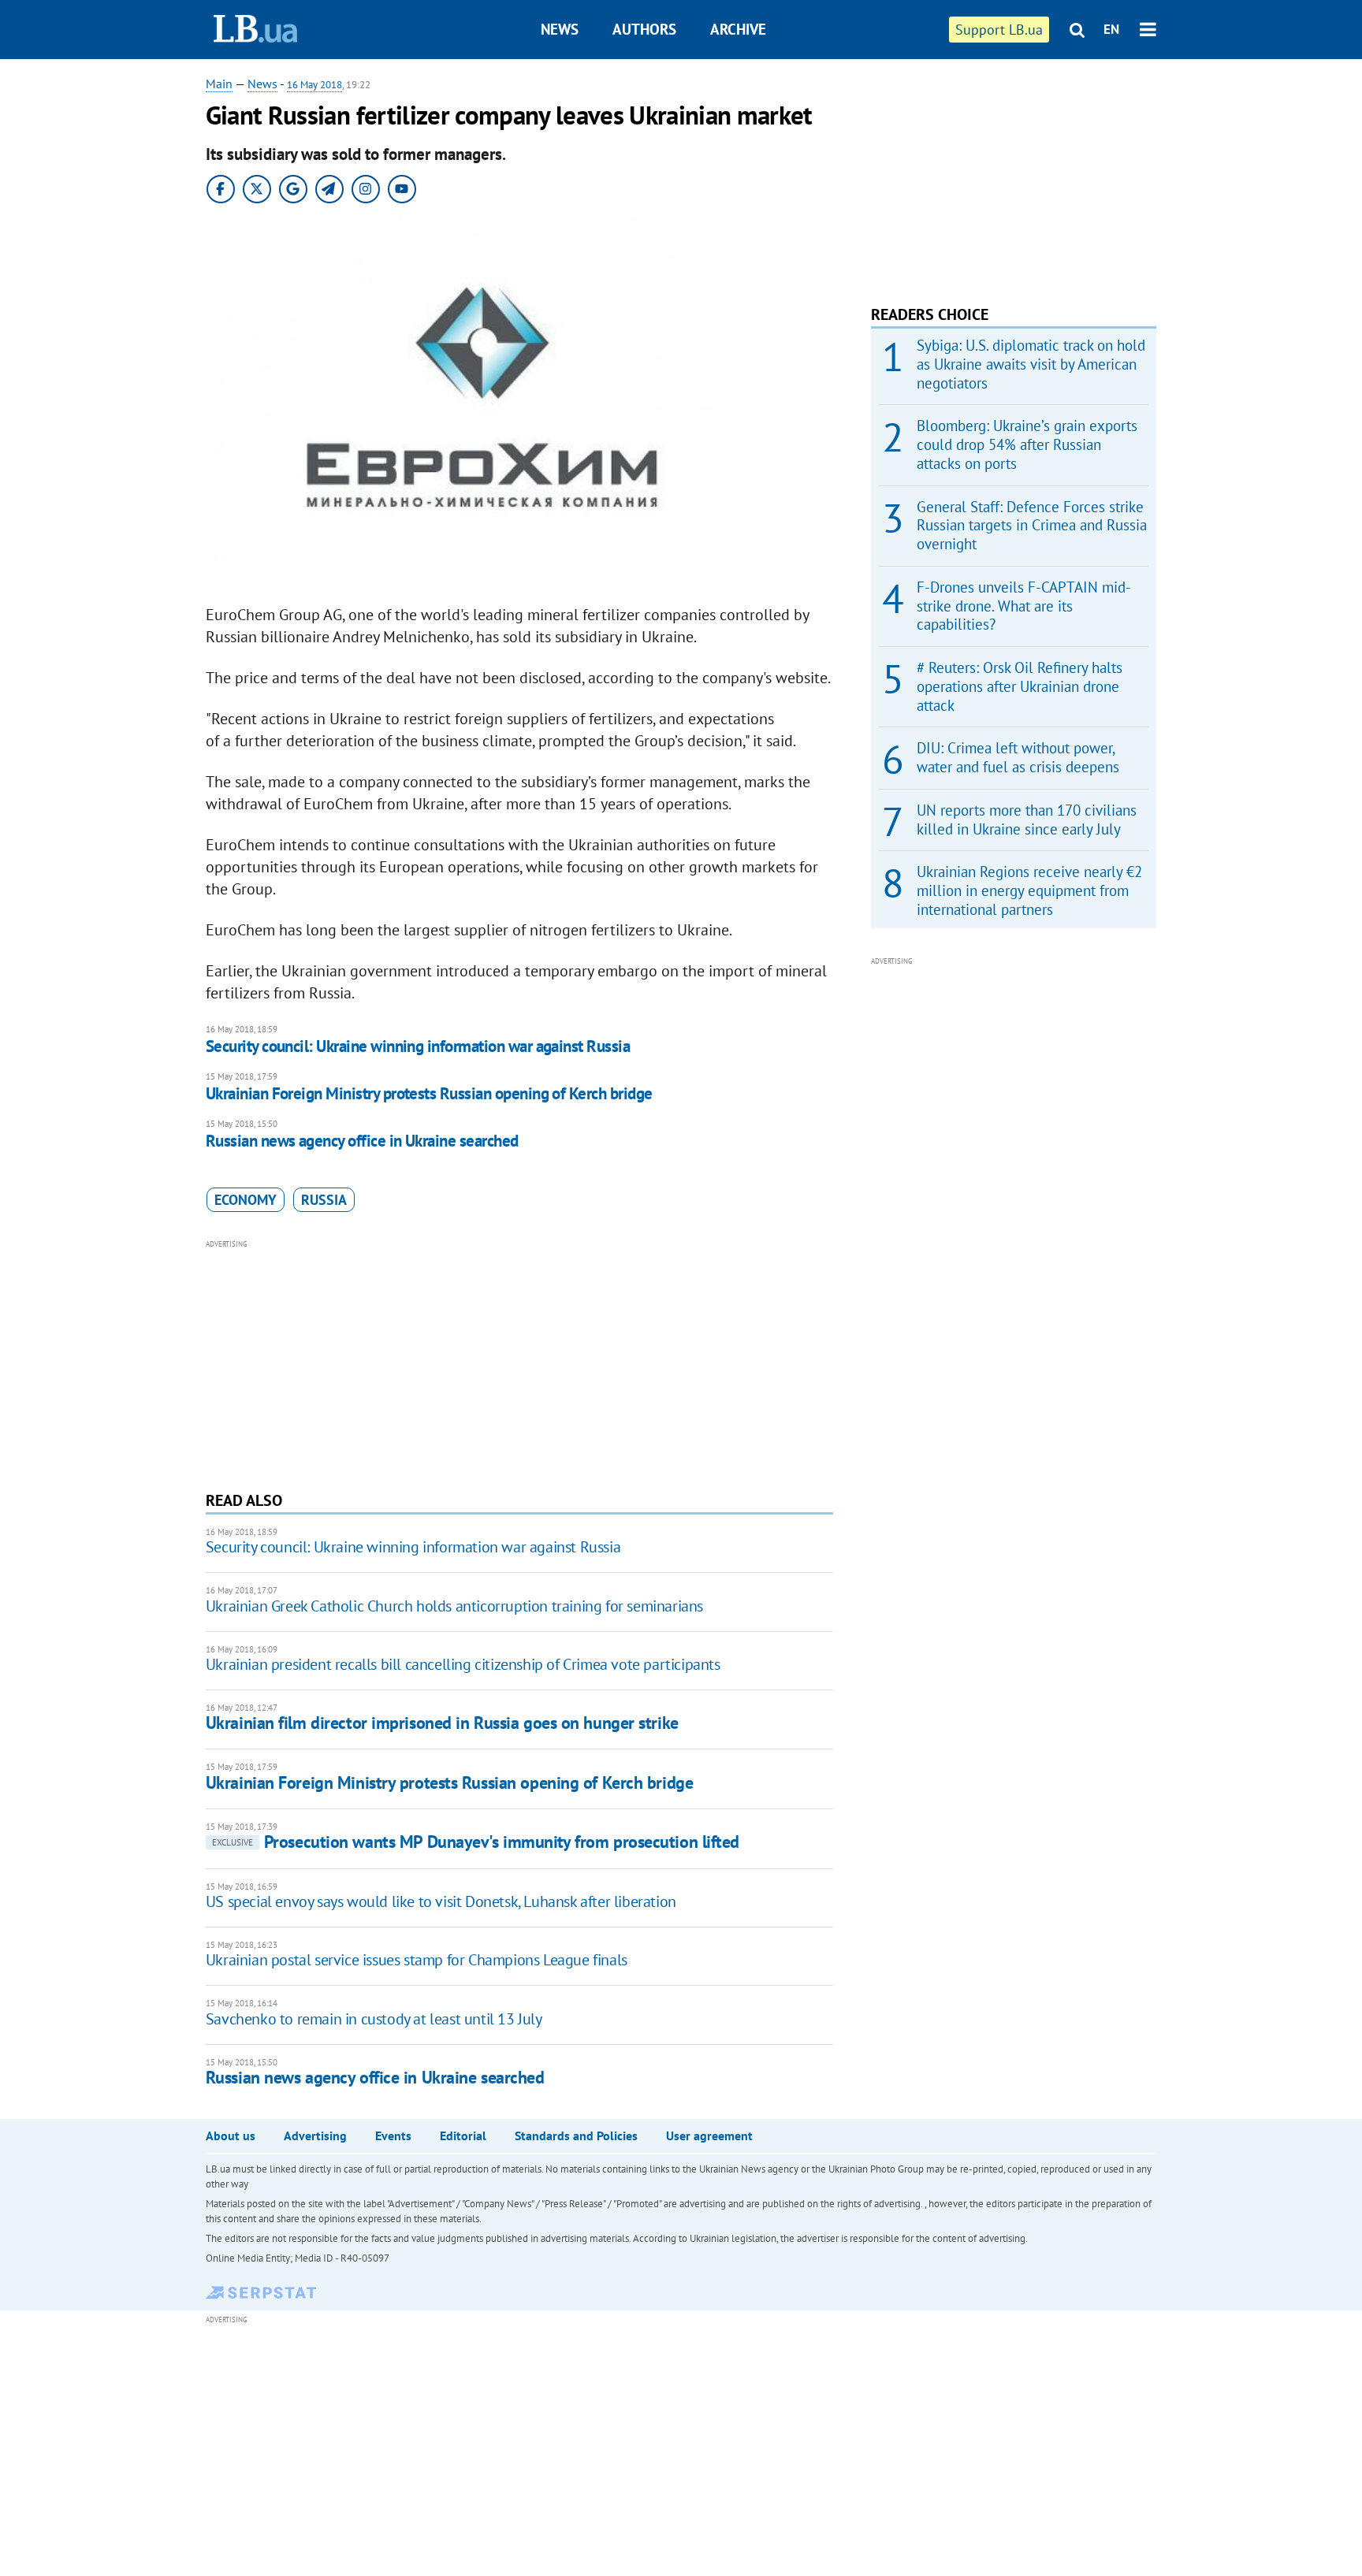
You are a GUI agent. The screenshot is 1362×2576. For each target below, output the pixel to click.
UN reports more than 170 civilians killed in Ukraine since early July (1027, 820)
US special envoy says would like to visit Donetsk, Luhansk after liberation (441, 1901)
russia (324, 1200)
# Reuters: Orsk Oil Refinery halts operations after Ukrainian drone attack (1020, 686)
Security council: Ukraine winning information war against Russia (418, 1046)
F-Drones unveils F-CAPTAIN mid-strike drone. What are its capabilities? (1024, 606)
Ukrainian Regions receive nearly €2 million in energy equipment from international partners (1029, 890)
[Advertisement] (519, 1363)
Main (219, 84)
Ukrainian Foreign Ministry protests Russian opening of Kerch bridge (429, 1093)
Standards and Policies (576, 2136)
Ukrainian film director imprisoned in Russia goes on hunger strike (442, 1723)
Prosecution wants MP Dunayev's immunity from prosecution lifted (476, 1842)
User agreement (709, 2136)
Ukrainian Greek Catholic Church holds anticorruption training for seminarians (454, 1606)
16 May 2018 (314, 85)
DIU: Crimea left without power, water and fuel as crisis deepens (1018, 757)
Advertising (315, 2136)
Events (393, 2136)
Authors (644, 29)
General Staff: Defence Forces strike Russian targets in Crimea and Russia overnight (1032, 526)
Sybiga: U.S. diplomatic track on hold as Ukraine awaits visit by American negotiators (1031, 364)
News (560, 29)
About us (231, 2136)
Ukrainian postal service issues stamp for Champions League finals (417, 1960)
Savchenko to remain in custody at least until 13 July (374, 2019)
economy (246, 1200)
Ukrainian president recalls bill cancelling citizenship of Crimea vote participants (463, 1664)
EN (1111, 29)
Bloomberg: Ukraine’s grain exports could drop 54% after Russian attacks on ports (1027, 444)
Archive (738, 29)
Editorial (463, 2136)
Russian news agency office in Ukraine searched (362, 1141)
